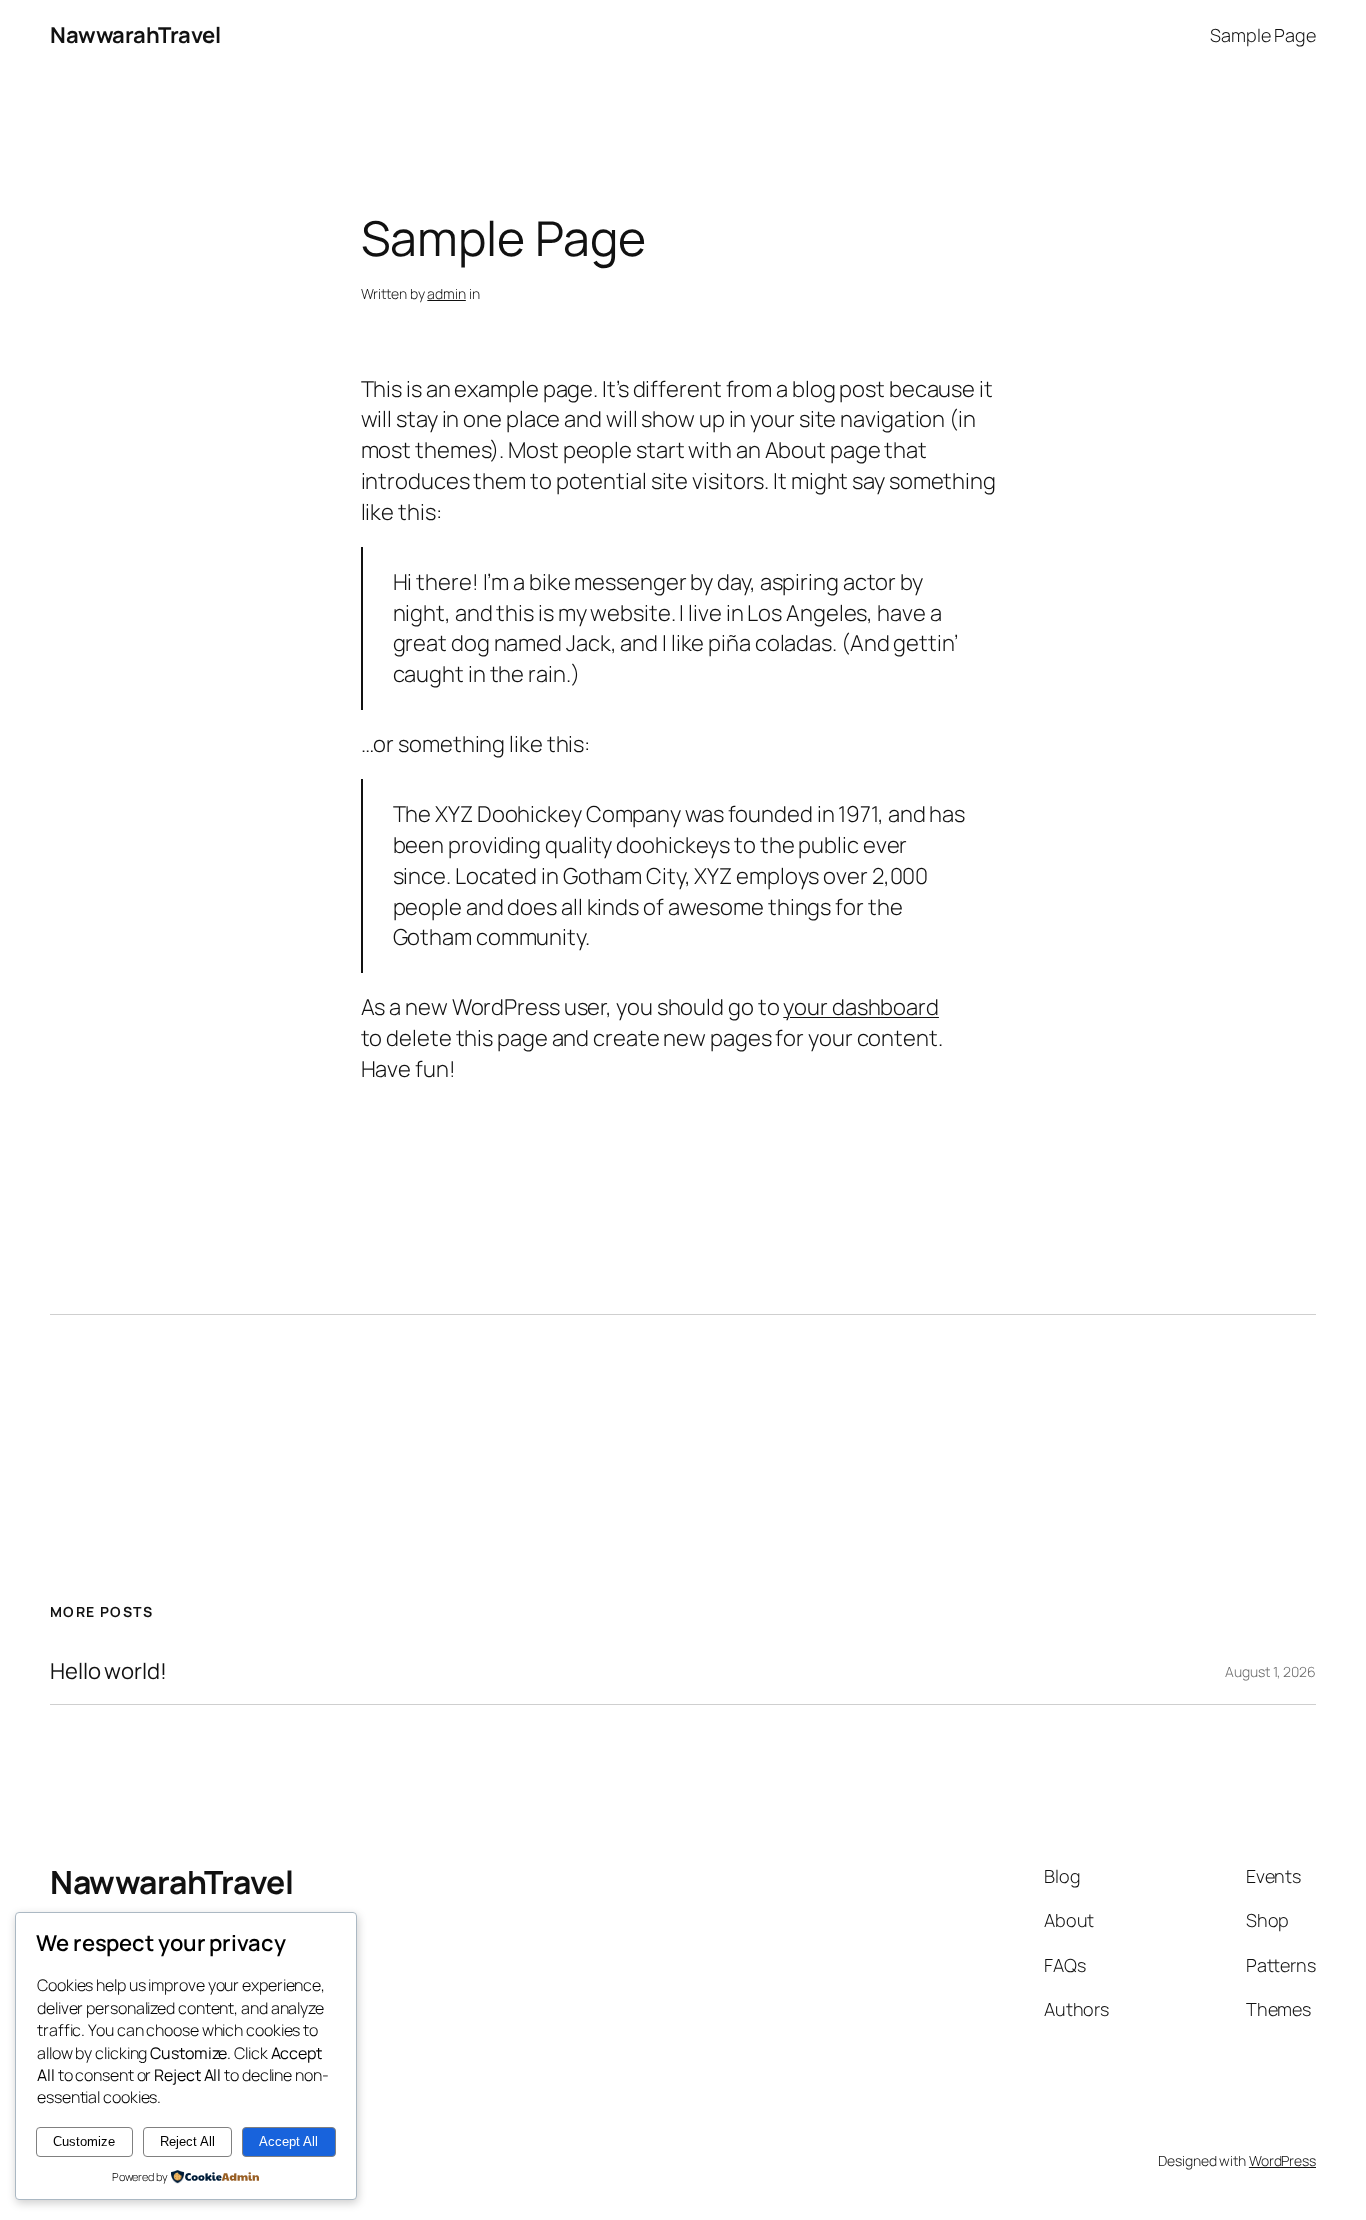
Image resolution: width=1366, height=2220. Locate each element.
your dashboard (861, 1007)
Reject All (187, 2141)
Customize (84, 2141)
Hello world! (108, 1671)
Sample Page (1263, 35)
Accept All (288, 2141)
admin (446, 293)
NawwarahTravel (135, 35)
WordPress (1282, 2160)
